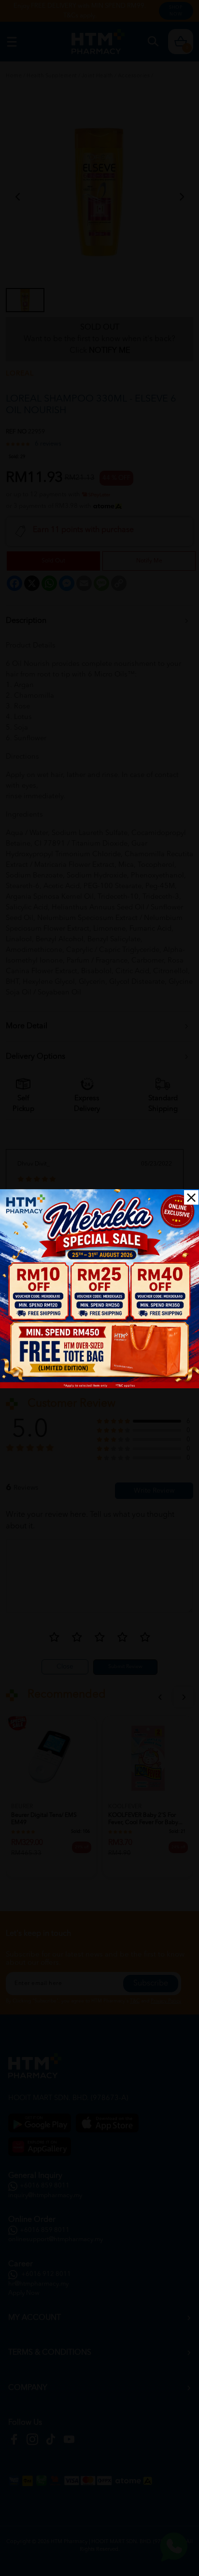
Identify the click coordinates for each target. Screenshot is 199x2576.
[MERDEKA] (99, 1289)
